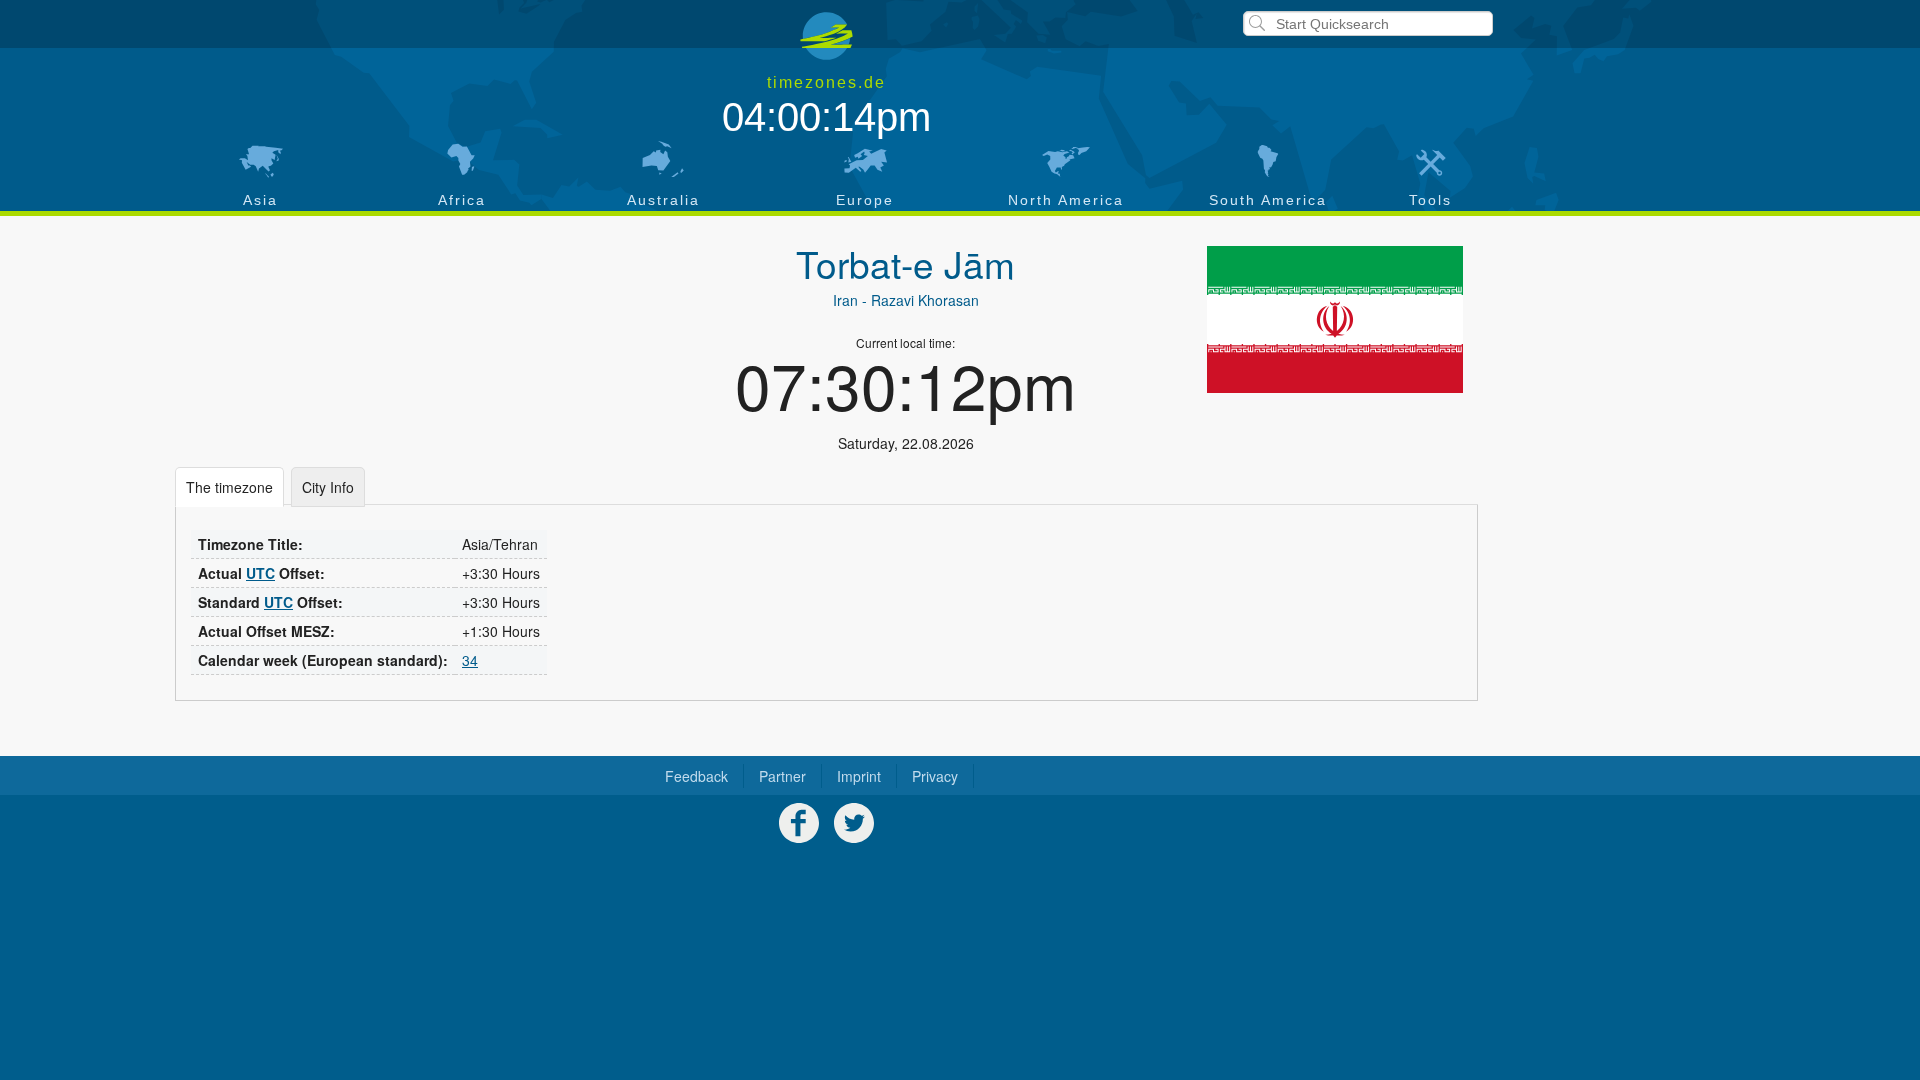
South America (1268, 200)
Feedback (696, 776)
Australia (663, 200)
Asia (260, 200)
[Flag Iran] (1335, 319)
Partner (782, 776)
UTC (260, 573)
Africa (462, 200)
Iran (845, 300)
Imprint (859, 776)
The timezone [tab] (229, 487)
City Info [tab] (328, 487)
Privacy (935, 776)
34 (470, 660)
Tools (1430, 200)
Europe (865, 200)
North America (1066, 200)
